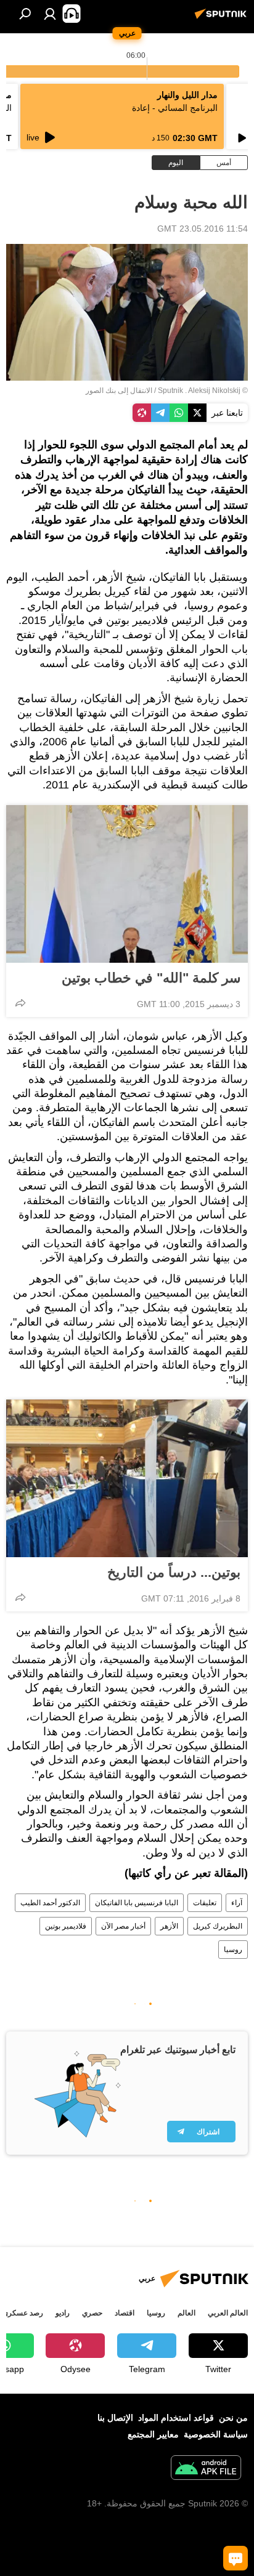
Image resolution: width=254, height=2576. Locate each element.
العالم (186, 2313)
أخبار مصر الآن (123, 1926)
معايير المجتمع (153, 2434)
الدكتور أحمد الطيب (50, 1903)
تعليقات (205, 1903)
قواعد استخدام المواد (176, 2418)
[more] (20, 1003)
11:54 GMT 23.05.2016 (203, 229)
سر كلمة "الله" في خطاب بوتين (151, 978)
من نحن (233, 2418)
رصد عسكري (23, 2313)
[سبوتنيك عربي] (223, 18)
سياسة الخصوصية (216, 2434)
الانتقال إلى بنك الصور (119, 391)
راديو (63, 2313)
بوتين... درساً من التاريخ (174, 1572)
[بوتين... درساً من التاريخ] (127, 1478)
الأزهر (169, 1926)
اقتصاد (125, 2313)
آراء (237, 1903)
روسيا (233, 1950)
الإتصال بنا (115, 2418)
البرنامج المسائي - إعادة (175, 108)
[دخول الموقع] (50, 14)
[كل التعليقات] (236, 2558)
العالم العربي (228, 2313)
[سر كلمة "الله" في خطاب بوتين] (127, 884)
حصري (92, 2313)
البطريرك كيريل (218, 1926)
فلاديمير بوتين (66, 1926)
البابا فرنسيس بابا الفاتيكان (137, 1903)
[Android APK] (206, 2469)
